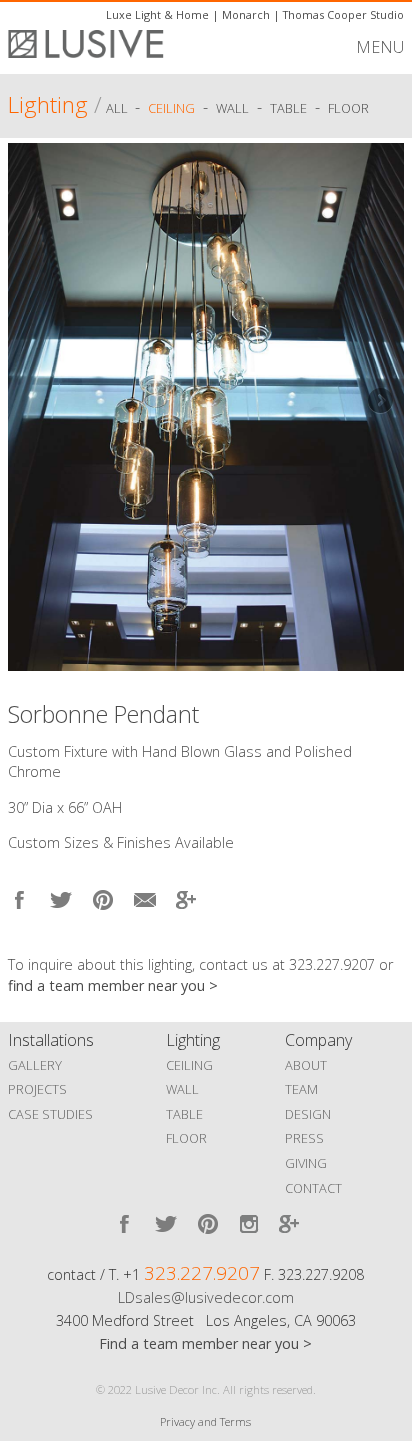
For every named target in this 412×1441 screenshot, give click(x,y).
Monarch (246, 14)
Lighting (48, 104)
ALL (118, 108)
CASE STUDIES (50, 1114)
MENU (380, 47)
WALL (182, 1089)
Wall (232, 108)
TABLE (184, 1114)
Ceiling (171, 108)
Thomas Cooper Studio (343, 14)
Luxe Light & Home (157, 14)
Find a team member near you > (205, 1343)
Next (379, 402)
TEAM (301, 1089)
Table (288, 108)
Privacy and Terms (205, 1421)
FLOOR (186, 1138)
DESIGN (308, 1114)
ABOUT (306, 1065)
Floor (348, 108)
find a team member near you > (113, 985)
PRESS (304, 1138)
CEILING (189, 1065)
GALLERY (35, 1065)
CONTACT (313, 1188)
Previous (33, 402)
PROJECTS (37, 1089)
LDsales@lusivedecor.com (206, 1297)
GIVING (306, 1163)
